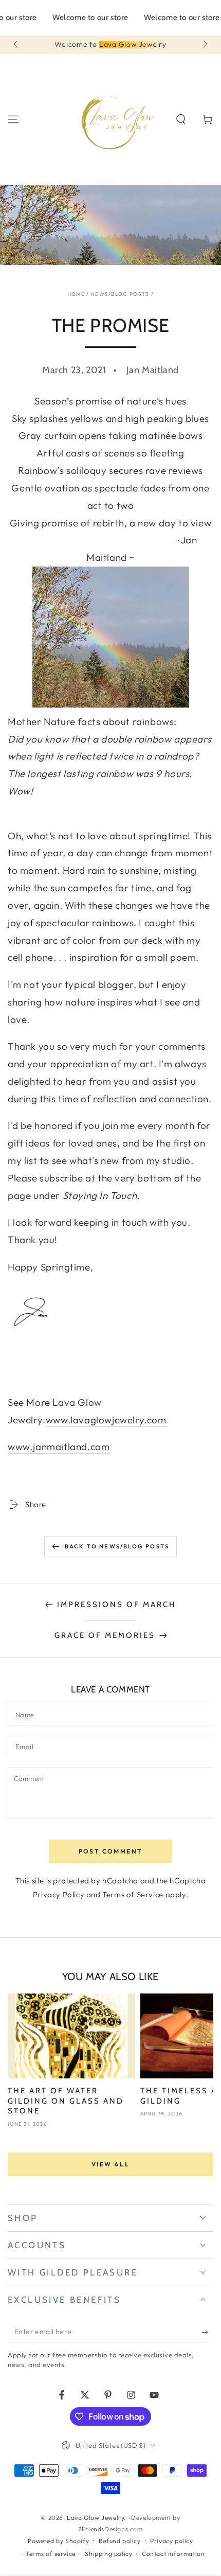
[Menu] (13, 119)
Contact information (173, 2554)
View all (110, 2164)
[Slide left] (16, 45)
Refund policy (120, 2541)
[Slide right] (205, 45)
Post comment (111, 1851)
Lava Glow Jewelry (95, 2518)
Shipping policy (108, 2554)
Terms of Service (133, 1894)
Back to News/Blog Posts (117, 1546)
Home (76, 294)
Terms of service (51, 2554)
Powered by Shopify (58, 2541)
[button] (181, 119)
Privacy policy (171, 2541)
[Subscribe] (207, 2332)
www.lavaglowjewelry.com (106, 1420)
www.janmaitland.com (59, 1446)
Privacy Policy (59, 1894)
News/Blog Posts (120, 294)
